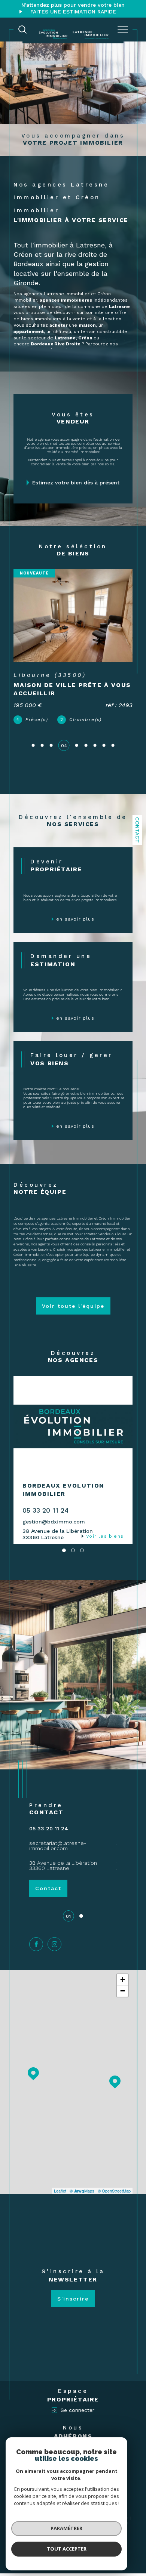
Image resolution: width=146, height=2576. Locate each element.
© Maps (82, 2191)
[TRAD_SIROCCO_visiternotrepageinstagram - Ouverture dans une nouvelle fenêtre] (54, 1944)
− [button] (123, 1991)
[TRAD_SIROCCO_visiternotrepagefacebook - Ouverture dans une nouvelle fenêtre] (36, 1944)
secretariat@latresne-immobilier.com (58, 1846)
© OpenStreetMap (114, 2191)
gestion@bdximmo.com (54, 1522)
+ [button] (123, 1980)
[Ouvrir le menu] (123, 30)
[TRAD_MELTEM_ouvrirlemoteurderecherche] (22, 30)
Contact (137, 830)
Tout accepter (67, 2549)
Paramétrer (66, 2528)
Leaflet (60, 2191)
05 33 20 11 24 (45, 1510)
